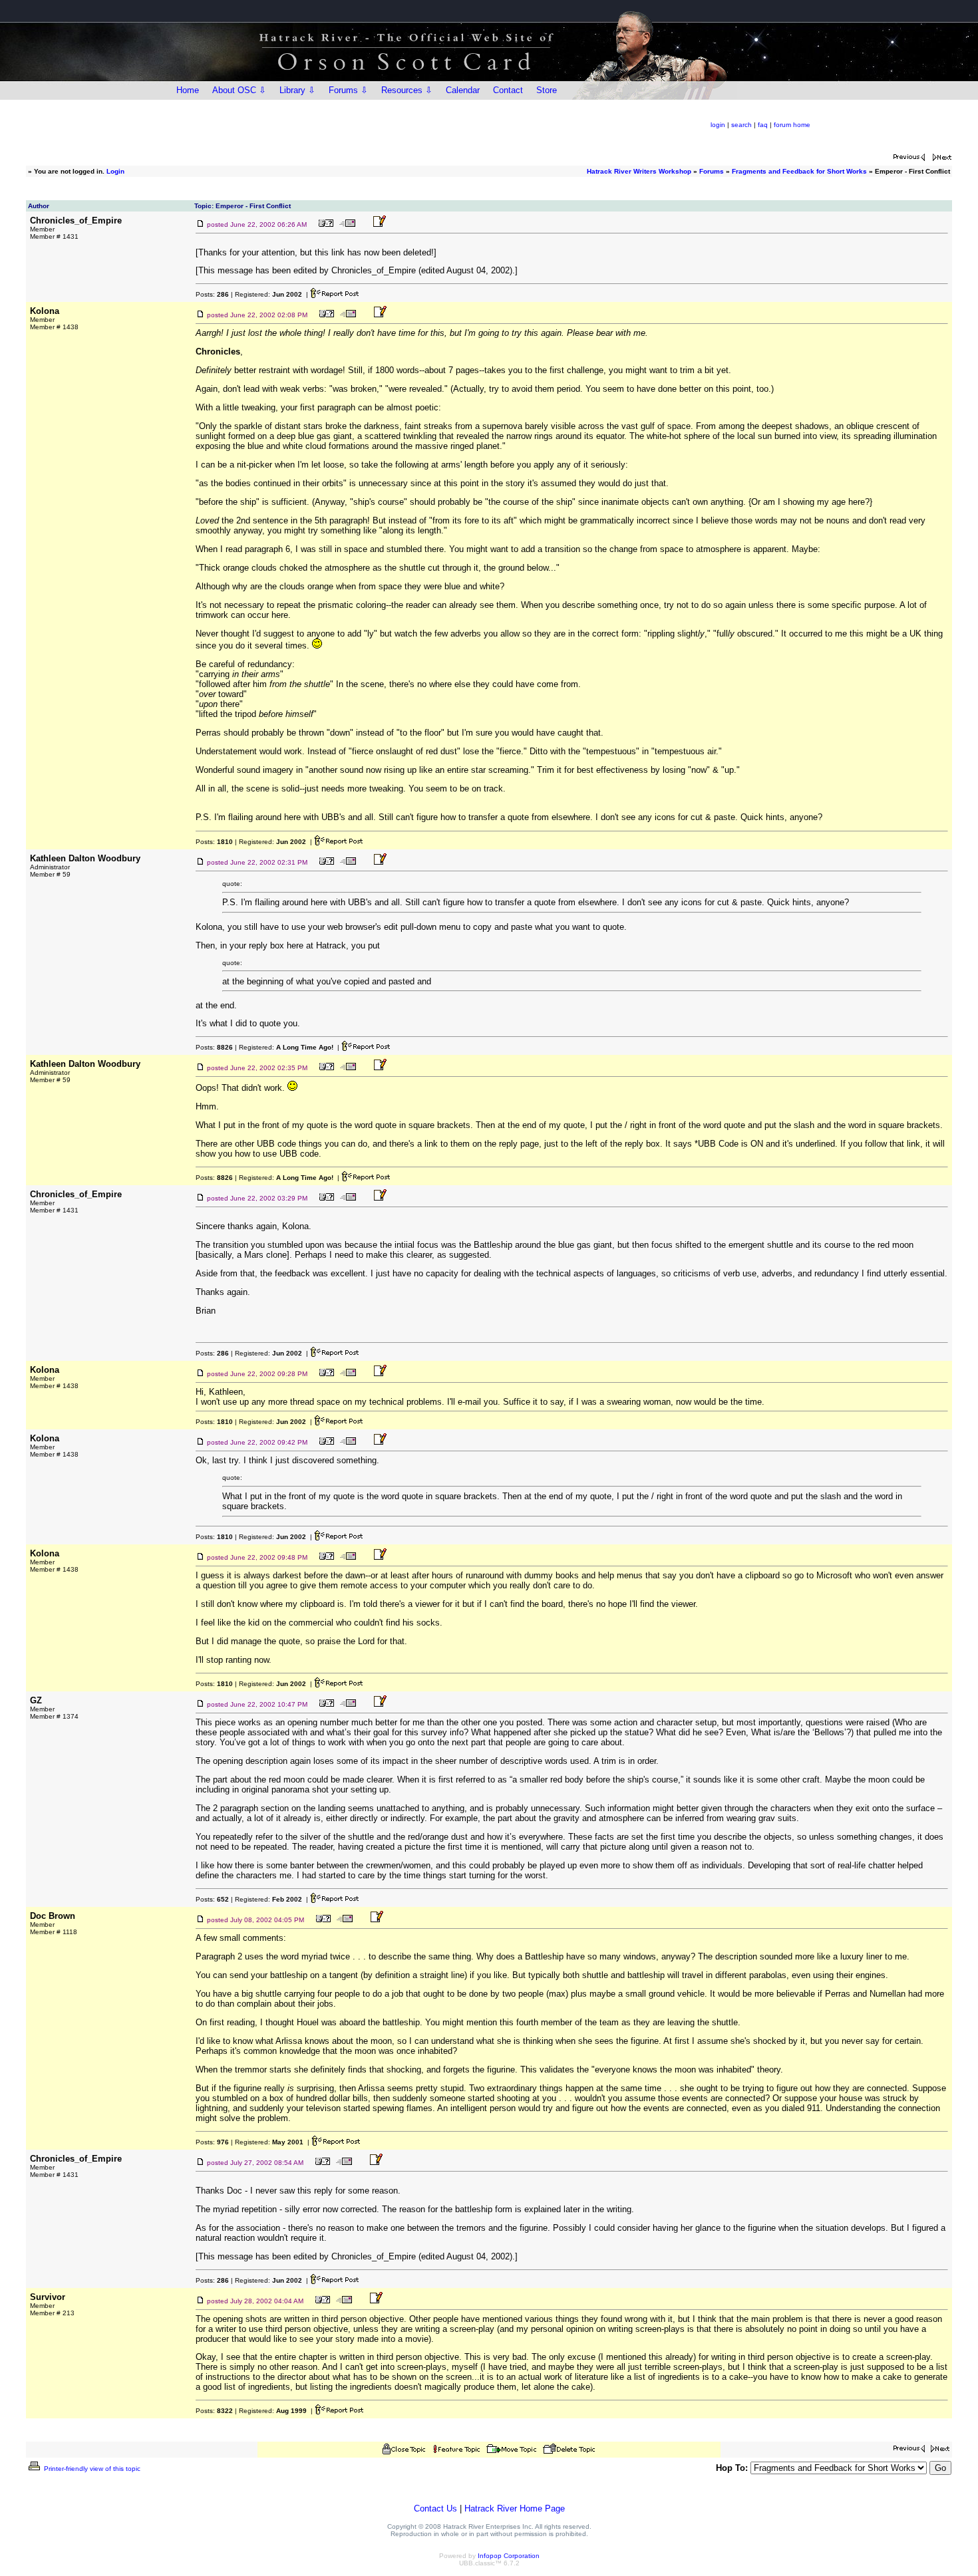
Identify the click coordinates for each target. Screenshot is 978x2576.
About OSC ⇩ (239, 90)
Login (115, 171)
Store (547, 90)
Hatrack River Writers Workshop (639, 171)
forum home (792, 125)
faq (763, 125)
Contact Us (435, 2508)
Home (188, 90)
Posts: (212, 294)
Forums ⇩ (348, 90)
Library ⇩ (297, 90)
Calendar (463, 90)
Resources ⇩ (407, 90)
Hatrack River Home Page (515, 2508)
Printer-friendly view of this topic (91, 2469)
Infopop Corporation (509, 2556)
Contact (508, 90)
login (718, 125)
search (741, 125)
